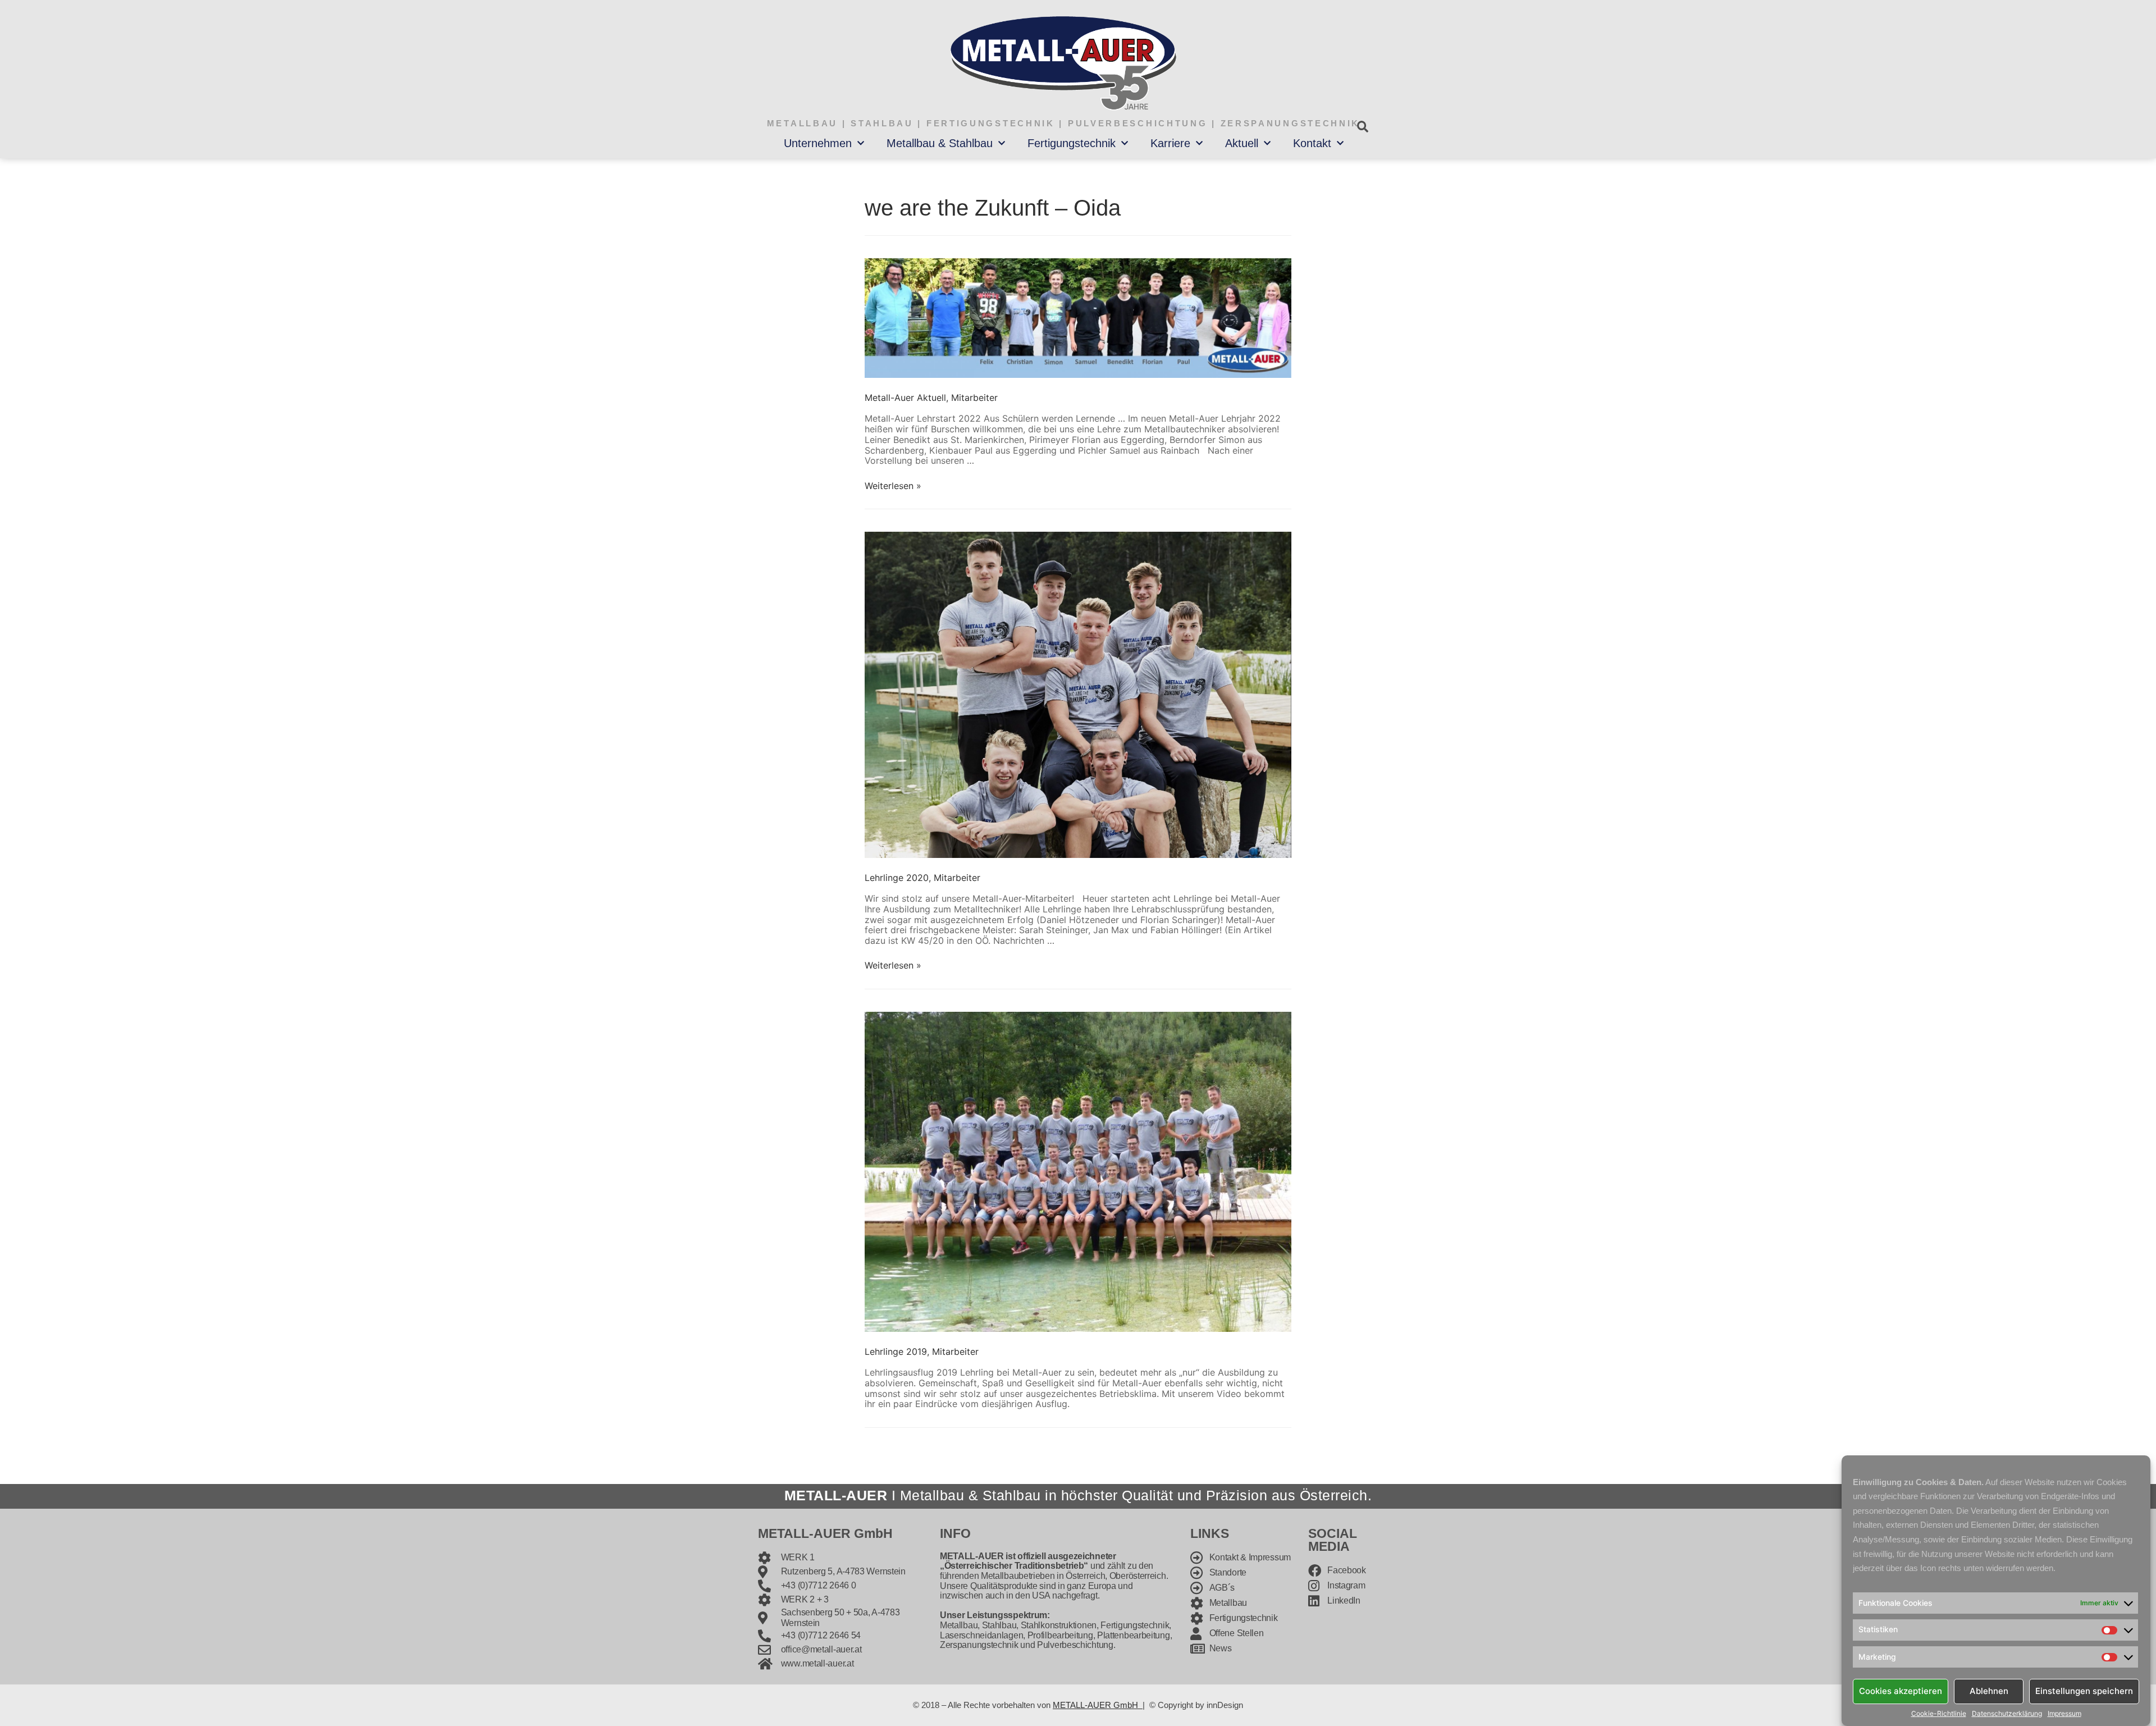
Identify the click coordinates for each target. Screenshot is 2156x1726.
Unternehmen (818, 143)
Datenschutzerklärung (2007, 1714)
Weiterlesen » (893, 486)
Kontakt (1312, 143)
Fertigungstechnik (1072, 143)
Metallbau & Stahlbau (940, 143)
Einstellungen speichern (2084, 1691)
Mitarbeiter (974, 398)
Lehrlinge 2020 (897, 878)
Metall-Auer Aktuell (905, 398)
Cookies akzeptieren (1901, 1691)
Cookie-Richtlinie (1939, 1714)
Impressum (2064, 1714)
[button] (1362, 127)
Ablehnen (1989, 1691)
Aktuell (1242, 143)
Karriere (1170, 143)
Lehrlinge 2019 (896, 1351)
